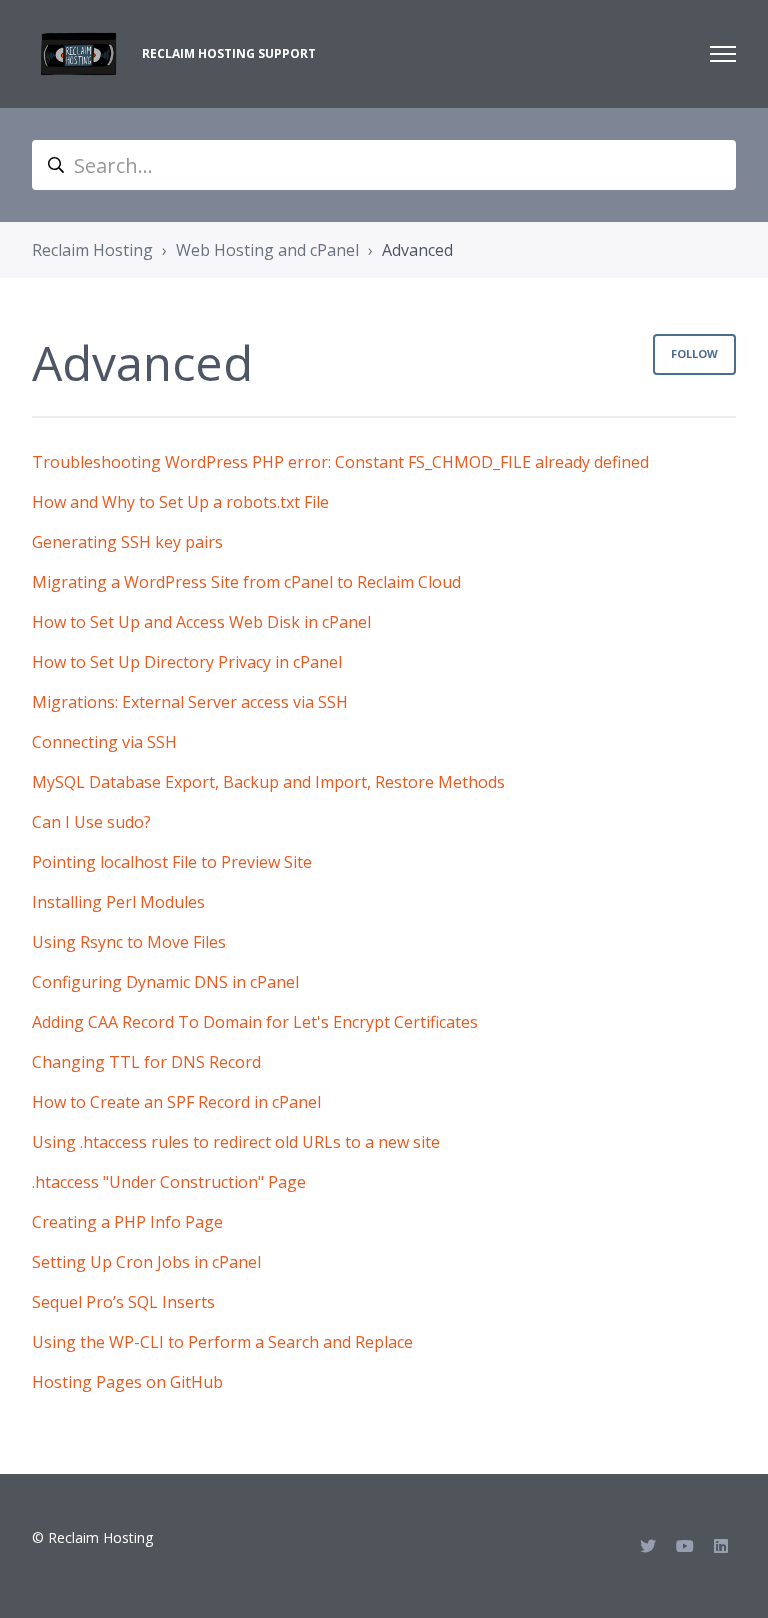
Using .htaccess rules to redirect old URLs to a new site (236, 1142)
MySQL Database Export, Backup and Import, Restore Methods (268, 782)
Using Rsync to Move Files (129, 942)
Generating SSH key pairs (127, 542)
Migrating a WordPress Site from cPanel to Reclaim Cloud (246, 582)
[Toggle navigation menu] (723, 54)
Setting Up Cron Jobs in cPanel (146, 1262)
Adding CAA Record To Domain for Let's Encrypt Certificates (255, 1022)
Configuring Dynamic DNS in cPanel (165, 982)
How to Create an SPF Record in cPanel (176, 1102)
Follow (694, 353)
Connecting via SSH (104, 742)
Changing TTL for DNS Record (146, 1062)
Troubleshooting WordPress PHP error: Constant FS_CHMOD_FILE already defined (340, 462)
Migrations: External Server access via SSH (190, 702)
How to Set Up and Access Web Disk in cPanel (201, 622)
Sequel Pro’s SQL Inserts (123, 1302)
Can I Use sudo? (91, 822)
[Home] (79, 54)
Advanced (417, 250)
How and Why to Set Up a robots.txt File (180, 502)
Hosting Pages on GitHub (127, 1382)
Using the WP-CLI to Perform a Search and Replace (222, 1342)
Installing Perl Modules (118, 902)
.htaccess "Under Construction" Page (169, 1182)
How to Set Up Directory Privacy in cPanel (187, 662)
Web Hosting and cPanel (267, 250)
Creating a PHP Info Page (127, 1222)
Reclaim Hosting (92, 250)
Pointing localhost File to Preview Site (172, 862)
